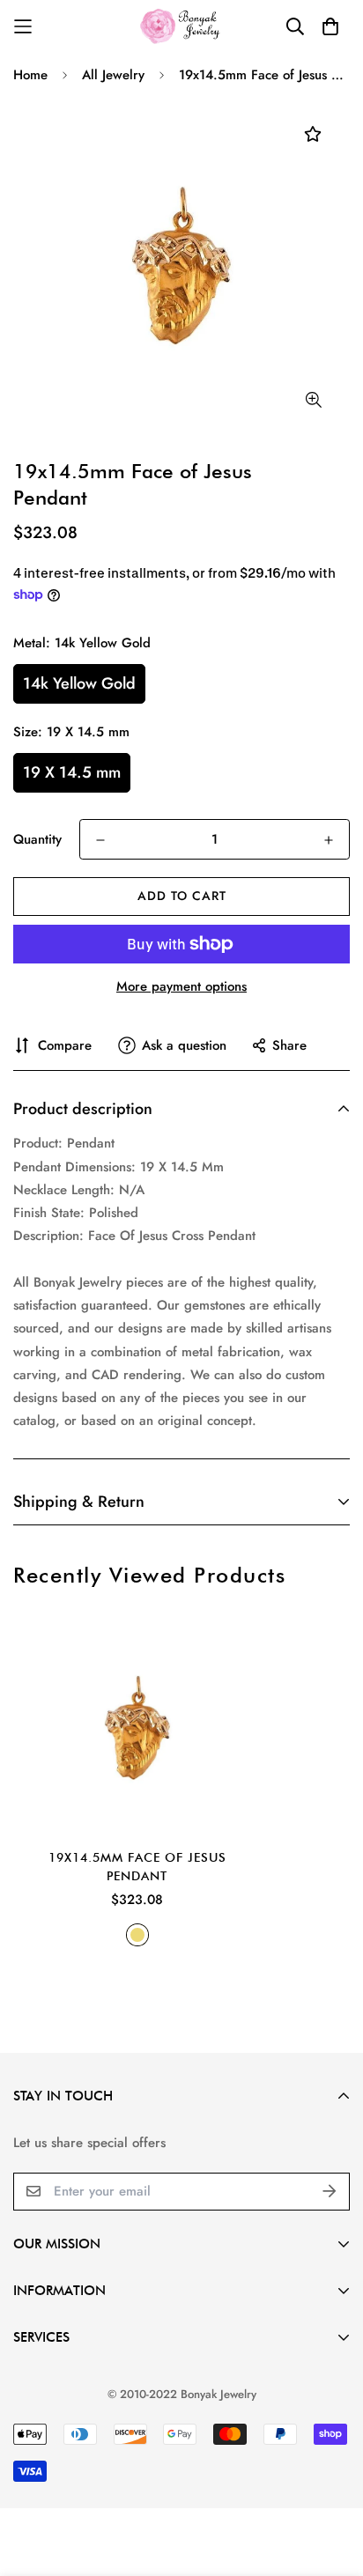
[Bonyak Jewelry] (182, 26)
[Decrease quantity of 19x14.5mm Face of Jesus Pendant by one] (100, 840)
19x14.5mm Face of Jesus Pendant (137, 1867)
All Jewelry (113, 75)
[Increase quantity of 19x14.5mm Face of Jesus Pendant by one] (329, 840)
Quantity (37, 839)
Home (30, 75)
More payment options (181, 986)
